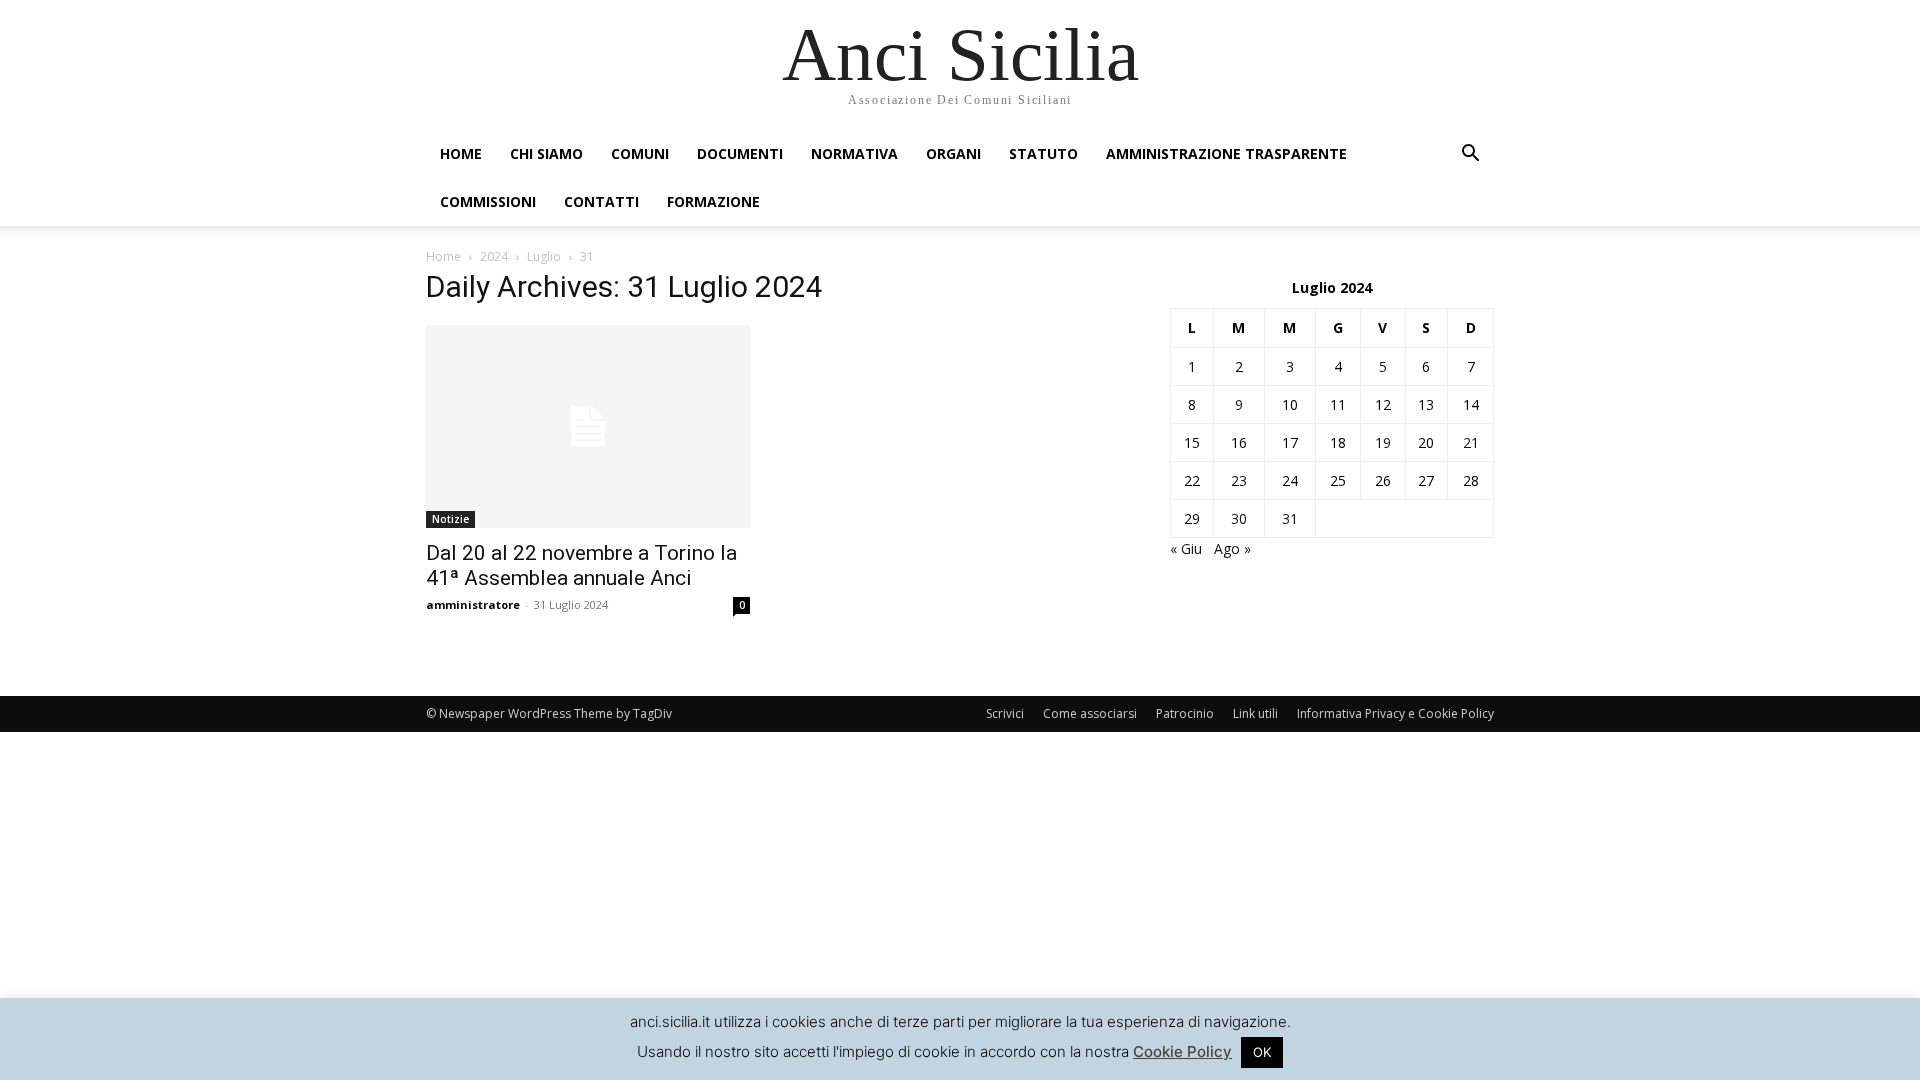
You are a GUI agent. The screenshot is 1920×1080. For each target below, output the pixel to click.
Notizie (450, 519)
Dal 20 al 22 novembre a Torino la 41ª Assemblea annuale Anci (581, 565)
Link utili (1255, 713)
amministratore (473, 604)
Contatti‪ (601, 201)
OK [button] (1262, 1052)
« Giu (1186, 548)
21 (1471, 442)
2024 (494, 256)
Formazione (713, 201)
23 (1239, 480)
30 (1239, 518)
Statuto (1043, 153)
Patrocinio (1185, 713)
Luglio (544, 256)
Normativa (854, 153)
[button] (1470, 155)
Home (461, 153)
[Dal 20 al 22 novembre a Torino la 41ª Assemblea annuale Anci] (588, 426)
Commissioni (488, 201)
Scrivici (1005, 713)
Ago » (1232, 548)
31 (1290, 518)
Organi (953, 153)
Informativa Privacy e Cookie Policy (1395, 713)
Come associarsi (1090, 713)
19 (1383, 442)
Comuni (640, 153)
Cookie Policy (1182, 1051)
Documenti (740, 153)
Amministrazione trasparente (1226, 153)
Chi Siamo (546, 153)
